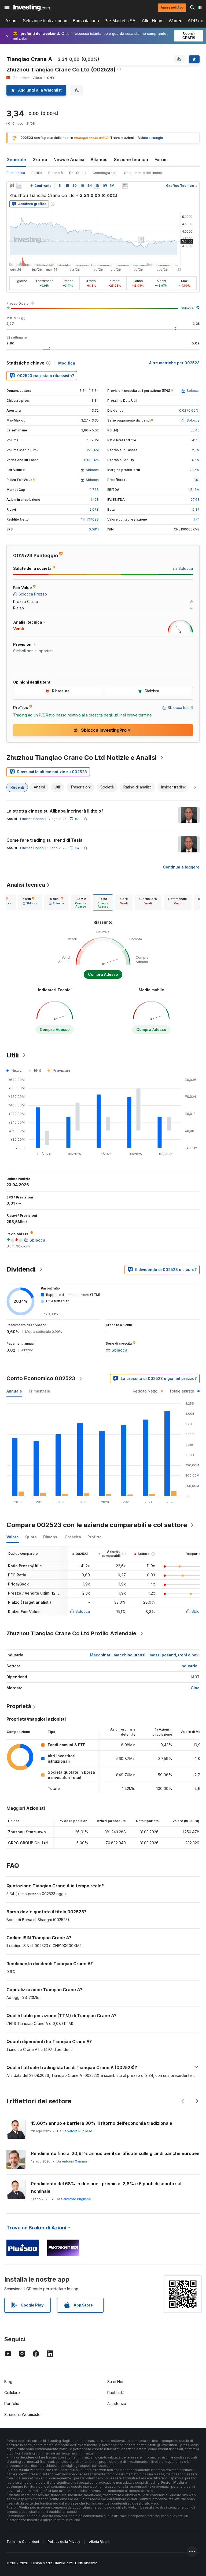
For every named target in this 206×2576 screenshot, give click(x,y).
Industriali (190, 1666)
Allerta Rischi (99, 2542)
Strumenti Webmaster (23, 2414)
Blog (8, 2382)
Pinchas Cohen (32, 819)
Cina (195, 1688)
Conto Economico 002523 (41, 1378)
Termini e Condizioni (23, 2542)
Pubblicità (116, 2393)
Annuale (14, 1391)
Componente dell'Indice (143, 173)
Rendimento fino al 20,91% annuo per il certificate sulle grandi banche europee (115, 2153)
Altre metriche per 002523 (174, 363)
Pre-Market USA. (120, 21)
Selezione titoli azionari (45, 21)
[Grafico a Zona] (19, 186)
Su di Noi (115, 2382)
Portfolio (12, 2404)
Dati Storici (78, 173)
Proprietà (56, 173)
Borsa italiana (86, 21)
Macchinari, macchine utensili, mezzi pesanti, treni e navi (145, 1655)
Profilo (37, 173)
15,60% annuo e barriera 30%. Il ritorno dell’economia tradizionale (102, 2123)
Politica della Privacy (64, 2542)
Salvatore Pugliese (77, 2131)
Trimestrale (39, 1391)
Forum (161, 160)
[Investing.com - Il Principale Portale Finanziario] (32, 7)
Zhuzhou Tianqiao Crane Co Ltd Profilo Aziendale (71, 1633)
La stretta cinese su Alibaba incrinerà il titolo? (55, 811)
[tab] (30, 902)
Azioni (11, 21)
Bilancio (99, 160)
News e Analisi (69, 160)
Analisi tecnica (26, 885)
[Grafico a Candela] (12, 186)
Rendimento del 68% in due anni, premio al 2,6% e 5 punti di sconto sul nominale (106, 2187)
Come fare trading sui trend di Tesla (45, 840)
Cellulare (12, 2393)
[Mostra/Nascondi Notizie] (125, 186)
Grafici (40, 160)
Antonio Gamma (74, 2161)
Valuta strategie (151, 138)
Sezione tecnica (131, 160)
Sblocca (187, 308)
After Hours (153, 21)
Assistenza (117, 2404)
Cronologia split (105, 173)
